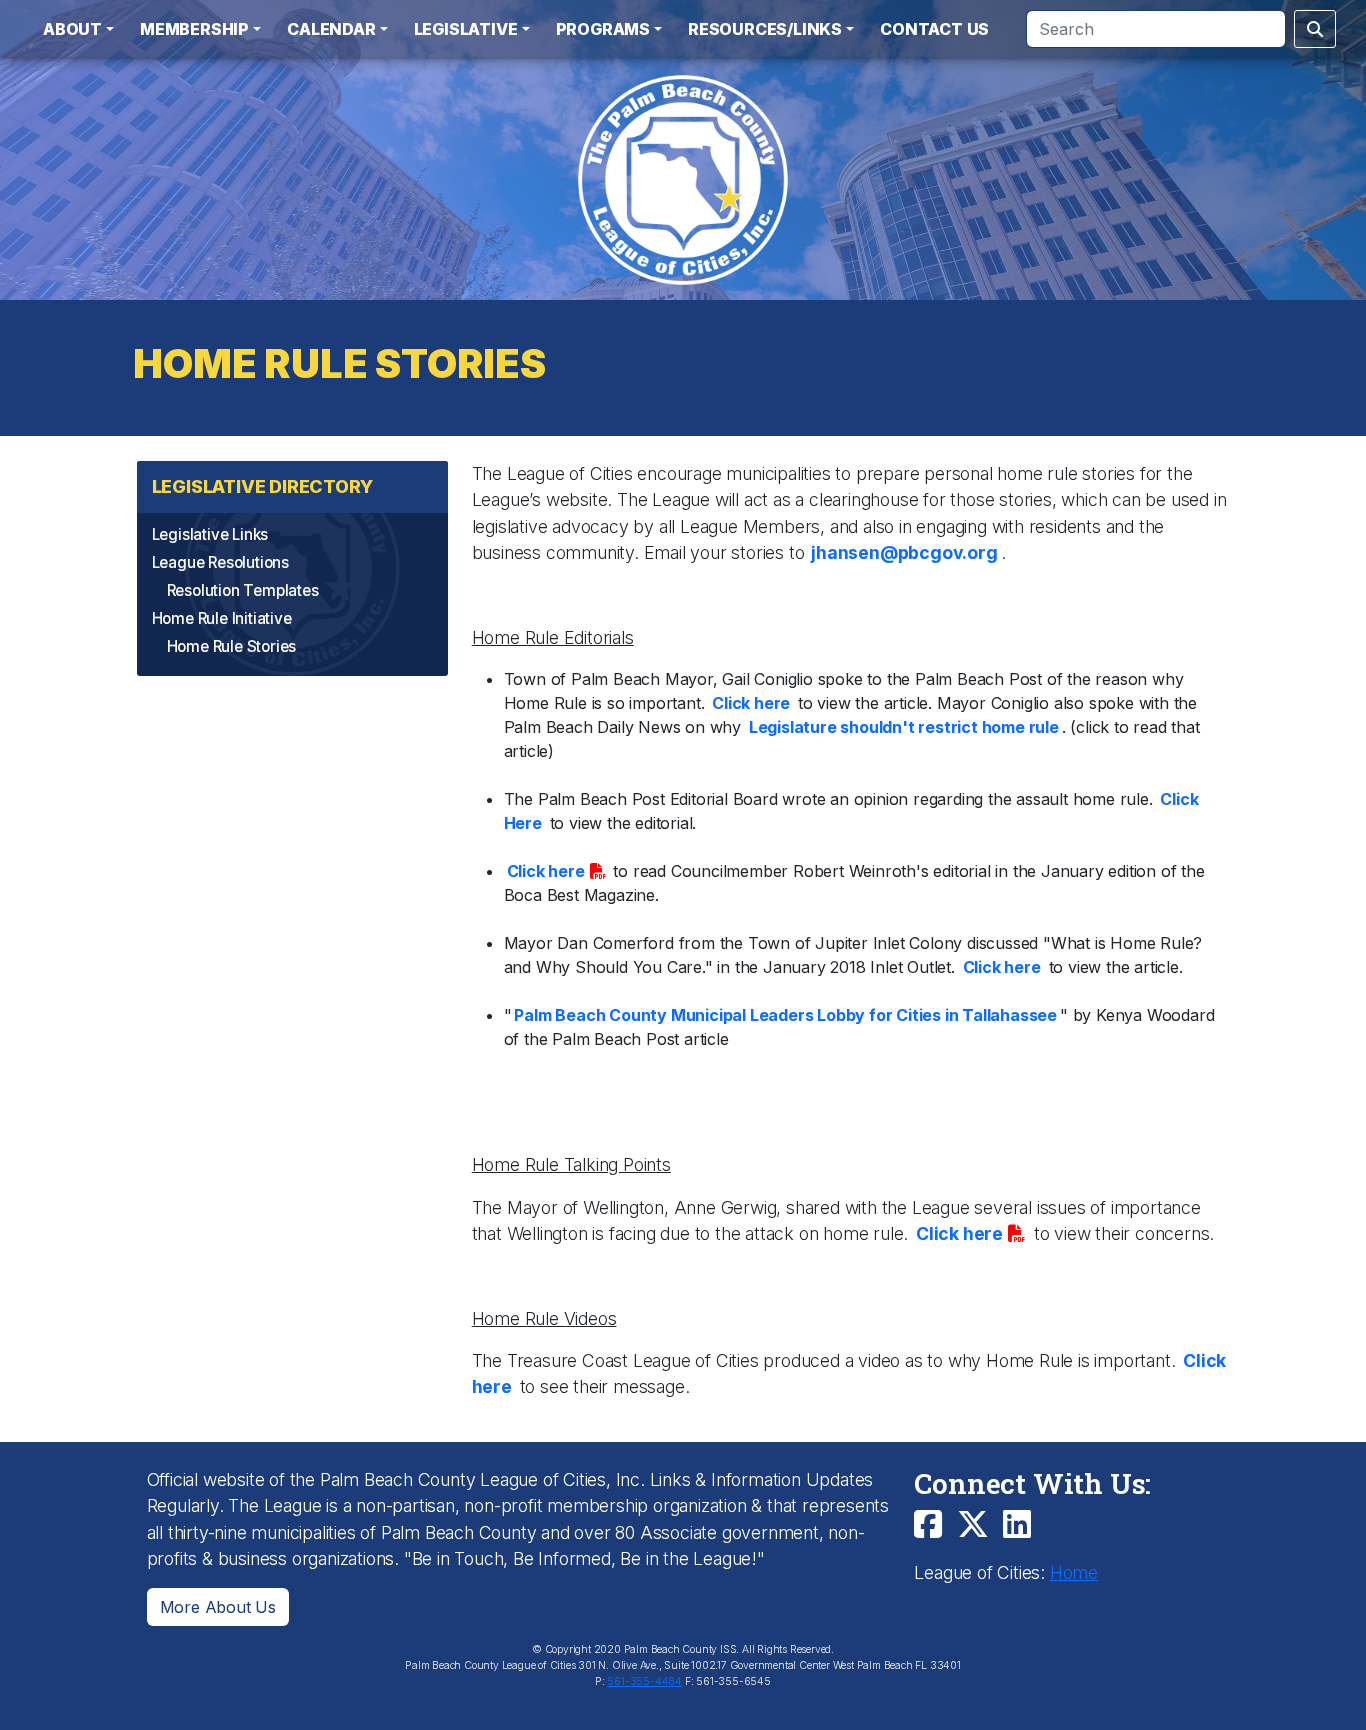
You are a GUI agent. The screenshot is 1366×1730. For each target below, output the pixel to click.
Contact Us (934, 29)
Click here (751, 703)
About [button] (72, 29)
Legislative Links (210, 534)
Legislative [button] (466, 29)
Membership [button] (194, 29)
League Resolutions (220, 562)
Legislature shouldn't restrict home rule (904, 727)
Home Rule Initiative (222, 618)
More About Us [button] (218, 1607)
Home (1074, 1572)
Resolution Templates (243, 590)
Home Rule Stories (232, 646)
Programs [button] (603, 29)
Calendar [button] (331, 29)
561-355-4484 (644, 1681)
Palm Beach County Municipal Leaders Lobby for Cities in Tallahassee (785, 1015)
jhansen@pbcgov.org (902, 552)
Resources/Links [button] (765, 29)
